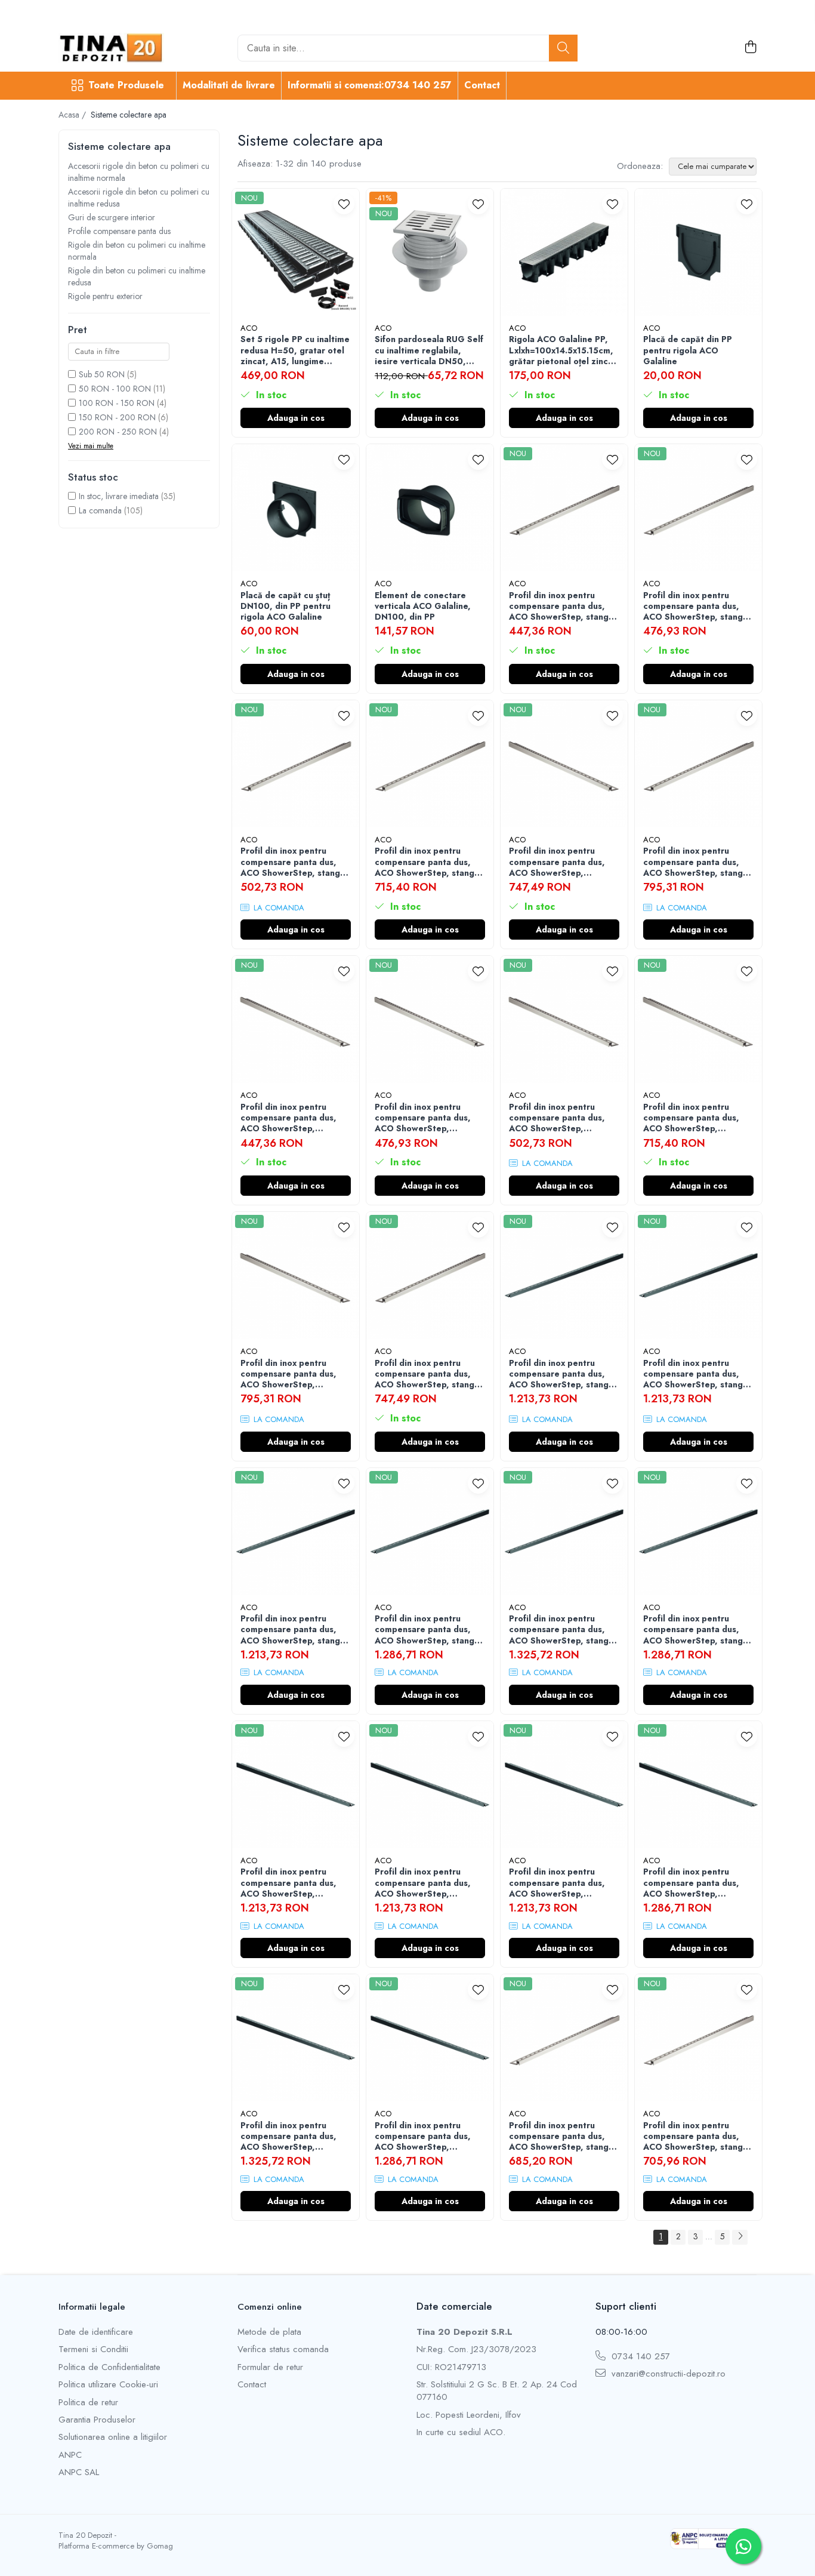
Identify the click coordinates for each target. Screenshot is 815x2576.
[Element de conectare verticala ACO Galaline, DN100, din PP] (430, 508)
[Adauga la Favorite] (344, 204)
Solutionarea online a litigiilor (113, 2437)
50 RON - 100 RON (115, 389)
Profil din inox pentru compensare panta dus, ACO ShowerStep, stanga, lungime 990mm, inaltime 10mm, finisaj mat (563, 606)
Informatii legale (92, 2307)
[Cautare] (563, 48)
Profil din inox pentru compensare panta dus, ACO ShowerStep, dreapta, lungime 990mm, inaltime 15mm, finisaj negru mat (563, 1883)
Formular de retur (270, 2367)
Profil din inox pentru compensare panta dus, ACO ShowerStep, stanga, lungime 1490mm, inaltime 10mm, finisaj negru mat (429, 1629)
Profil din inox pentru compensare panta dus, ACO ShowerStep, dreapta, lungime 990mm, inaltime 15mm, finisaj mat (563, 1118)
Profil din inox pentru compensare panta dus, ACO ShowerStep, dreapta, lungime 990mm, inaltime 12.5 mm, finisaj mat (429, 1118)
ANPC (70, 2455)
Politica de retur (88, 2403)
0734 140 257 (639, 2357)
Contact (482, 85)
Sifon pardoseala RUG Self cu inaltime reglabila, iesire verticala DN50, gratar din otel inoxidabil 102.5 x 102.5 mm (429, 350)
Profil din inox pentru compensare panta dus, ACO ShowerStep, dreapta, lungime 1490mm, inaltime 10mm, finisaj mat (695, 1118)
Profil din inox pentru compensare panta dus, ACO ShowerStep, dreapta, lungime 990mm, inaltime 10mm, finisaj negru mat (294, 1883)
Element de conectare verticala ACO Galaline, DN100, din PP (423, 606)
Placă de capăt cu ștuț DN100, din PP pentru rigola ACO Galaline (285, 606)
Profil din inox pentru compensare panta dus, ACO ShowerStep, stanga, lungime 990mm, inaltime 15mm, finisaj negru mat (294, 1629)
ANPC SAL (79, 2472)
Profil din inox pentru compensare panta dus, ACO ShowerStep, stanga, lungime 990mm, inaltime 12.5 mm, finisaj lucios (697, 2136)
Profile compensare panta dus (119, 231)
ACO (249, 328)
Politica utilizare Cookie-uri (108, 2385)
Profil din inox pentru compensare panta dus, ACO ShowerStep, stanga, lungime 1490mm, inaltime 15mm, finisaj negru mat (697, 1629)
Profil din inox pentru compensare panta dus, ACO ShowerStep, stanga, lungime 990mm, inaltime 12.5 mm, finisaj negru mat (697, 1374)
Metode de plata (269, 2332)
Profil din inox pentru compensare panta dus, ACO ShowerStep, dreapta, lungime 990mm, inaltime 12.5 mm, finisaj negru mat (429, 1883)
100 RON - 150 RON (117, 403)
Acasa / (73, 115)
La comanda (100, 510)
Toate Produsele (126, 85)
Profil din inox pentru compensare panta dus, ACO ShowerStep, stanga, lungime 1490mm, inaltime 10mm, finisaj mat (429, 862)
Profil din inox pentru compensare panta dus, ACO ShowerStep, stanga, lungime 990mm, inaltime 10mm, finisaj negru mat (563, 1374)
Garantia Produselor (97, 2420)
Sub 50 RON (102, 374)
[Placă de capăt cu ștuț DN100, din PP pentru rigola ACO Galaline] (296, 508)
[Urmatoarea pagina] (740, 2237)
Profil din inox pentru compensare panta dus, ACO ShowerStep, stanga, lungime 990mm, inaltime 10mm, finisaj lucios (563, 2136)
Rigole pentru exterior (105, 296)
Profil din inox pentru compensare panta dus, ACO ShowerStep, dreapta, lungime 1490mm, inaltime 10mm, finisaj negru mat (695, 1883)
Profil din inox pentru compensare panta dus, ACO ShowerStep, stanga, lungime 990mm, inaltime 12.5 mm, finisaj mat (697, 606)
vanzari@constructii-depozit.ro (667, 2374)
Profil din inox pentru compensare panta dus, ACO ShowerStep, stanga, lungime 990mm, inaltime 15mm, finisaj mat (294, 862)
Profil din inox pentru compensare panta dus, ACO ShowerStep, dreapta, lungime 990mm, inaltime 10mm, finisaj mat (294, 1118)
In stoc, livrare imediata (119, 496)
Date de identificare (96, 2332)
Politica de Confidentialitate (109, 2367)
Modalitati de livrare (229, 85)
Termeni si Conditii (93, 2349)
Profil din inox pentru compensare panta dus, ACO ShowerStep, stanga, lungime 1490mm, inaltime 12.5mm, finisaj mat (429, 1374)
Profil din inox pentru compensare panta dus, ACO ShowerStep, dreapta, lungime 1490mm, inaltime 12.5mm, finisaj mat (557, 862)
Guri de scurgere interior (112, 217)
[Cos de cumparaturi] (750, 48)
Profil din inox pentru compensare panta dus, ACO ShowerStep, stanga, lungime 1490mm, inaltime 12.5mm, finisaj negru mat (563, 1629)
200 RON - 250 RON (118, 432)
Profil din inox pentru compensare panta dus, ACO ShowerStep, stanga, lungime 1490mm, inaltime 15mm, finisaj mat (697, 862)
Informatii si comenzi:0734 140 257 (370, 85)
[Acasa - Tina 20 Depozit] (118, 48)
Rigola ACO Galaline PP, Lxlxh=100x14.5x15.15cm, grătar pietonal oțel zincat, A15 (564, 350)
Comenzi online (270, 2307)
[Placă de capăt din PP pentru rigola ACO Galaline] (698, 252)
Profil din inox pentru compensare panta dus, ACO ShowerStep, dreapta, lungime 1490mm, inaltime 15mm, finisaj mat (292, 1374)
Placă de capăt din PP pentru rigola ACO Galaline (688, 350)
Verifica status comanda (283, 2349)
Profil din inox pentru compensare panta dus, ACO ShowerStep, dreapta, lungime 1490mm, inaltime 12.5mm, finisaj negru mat (293, 2136)
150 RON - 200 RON (117, 417)
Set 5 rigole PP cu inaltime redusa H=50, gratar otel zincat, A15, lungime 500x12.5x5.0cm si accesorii (295, 350)
